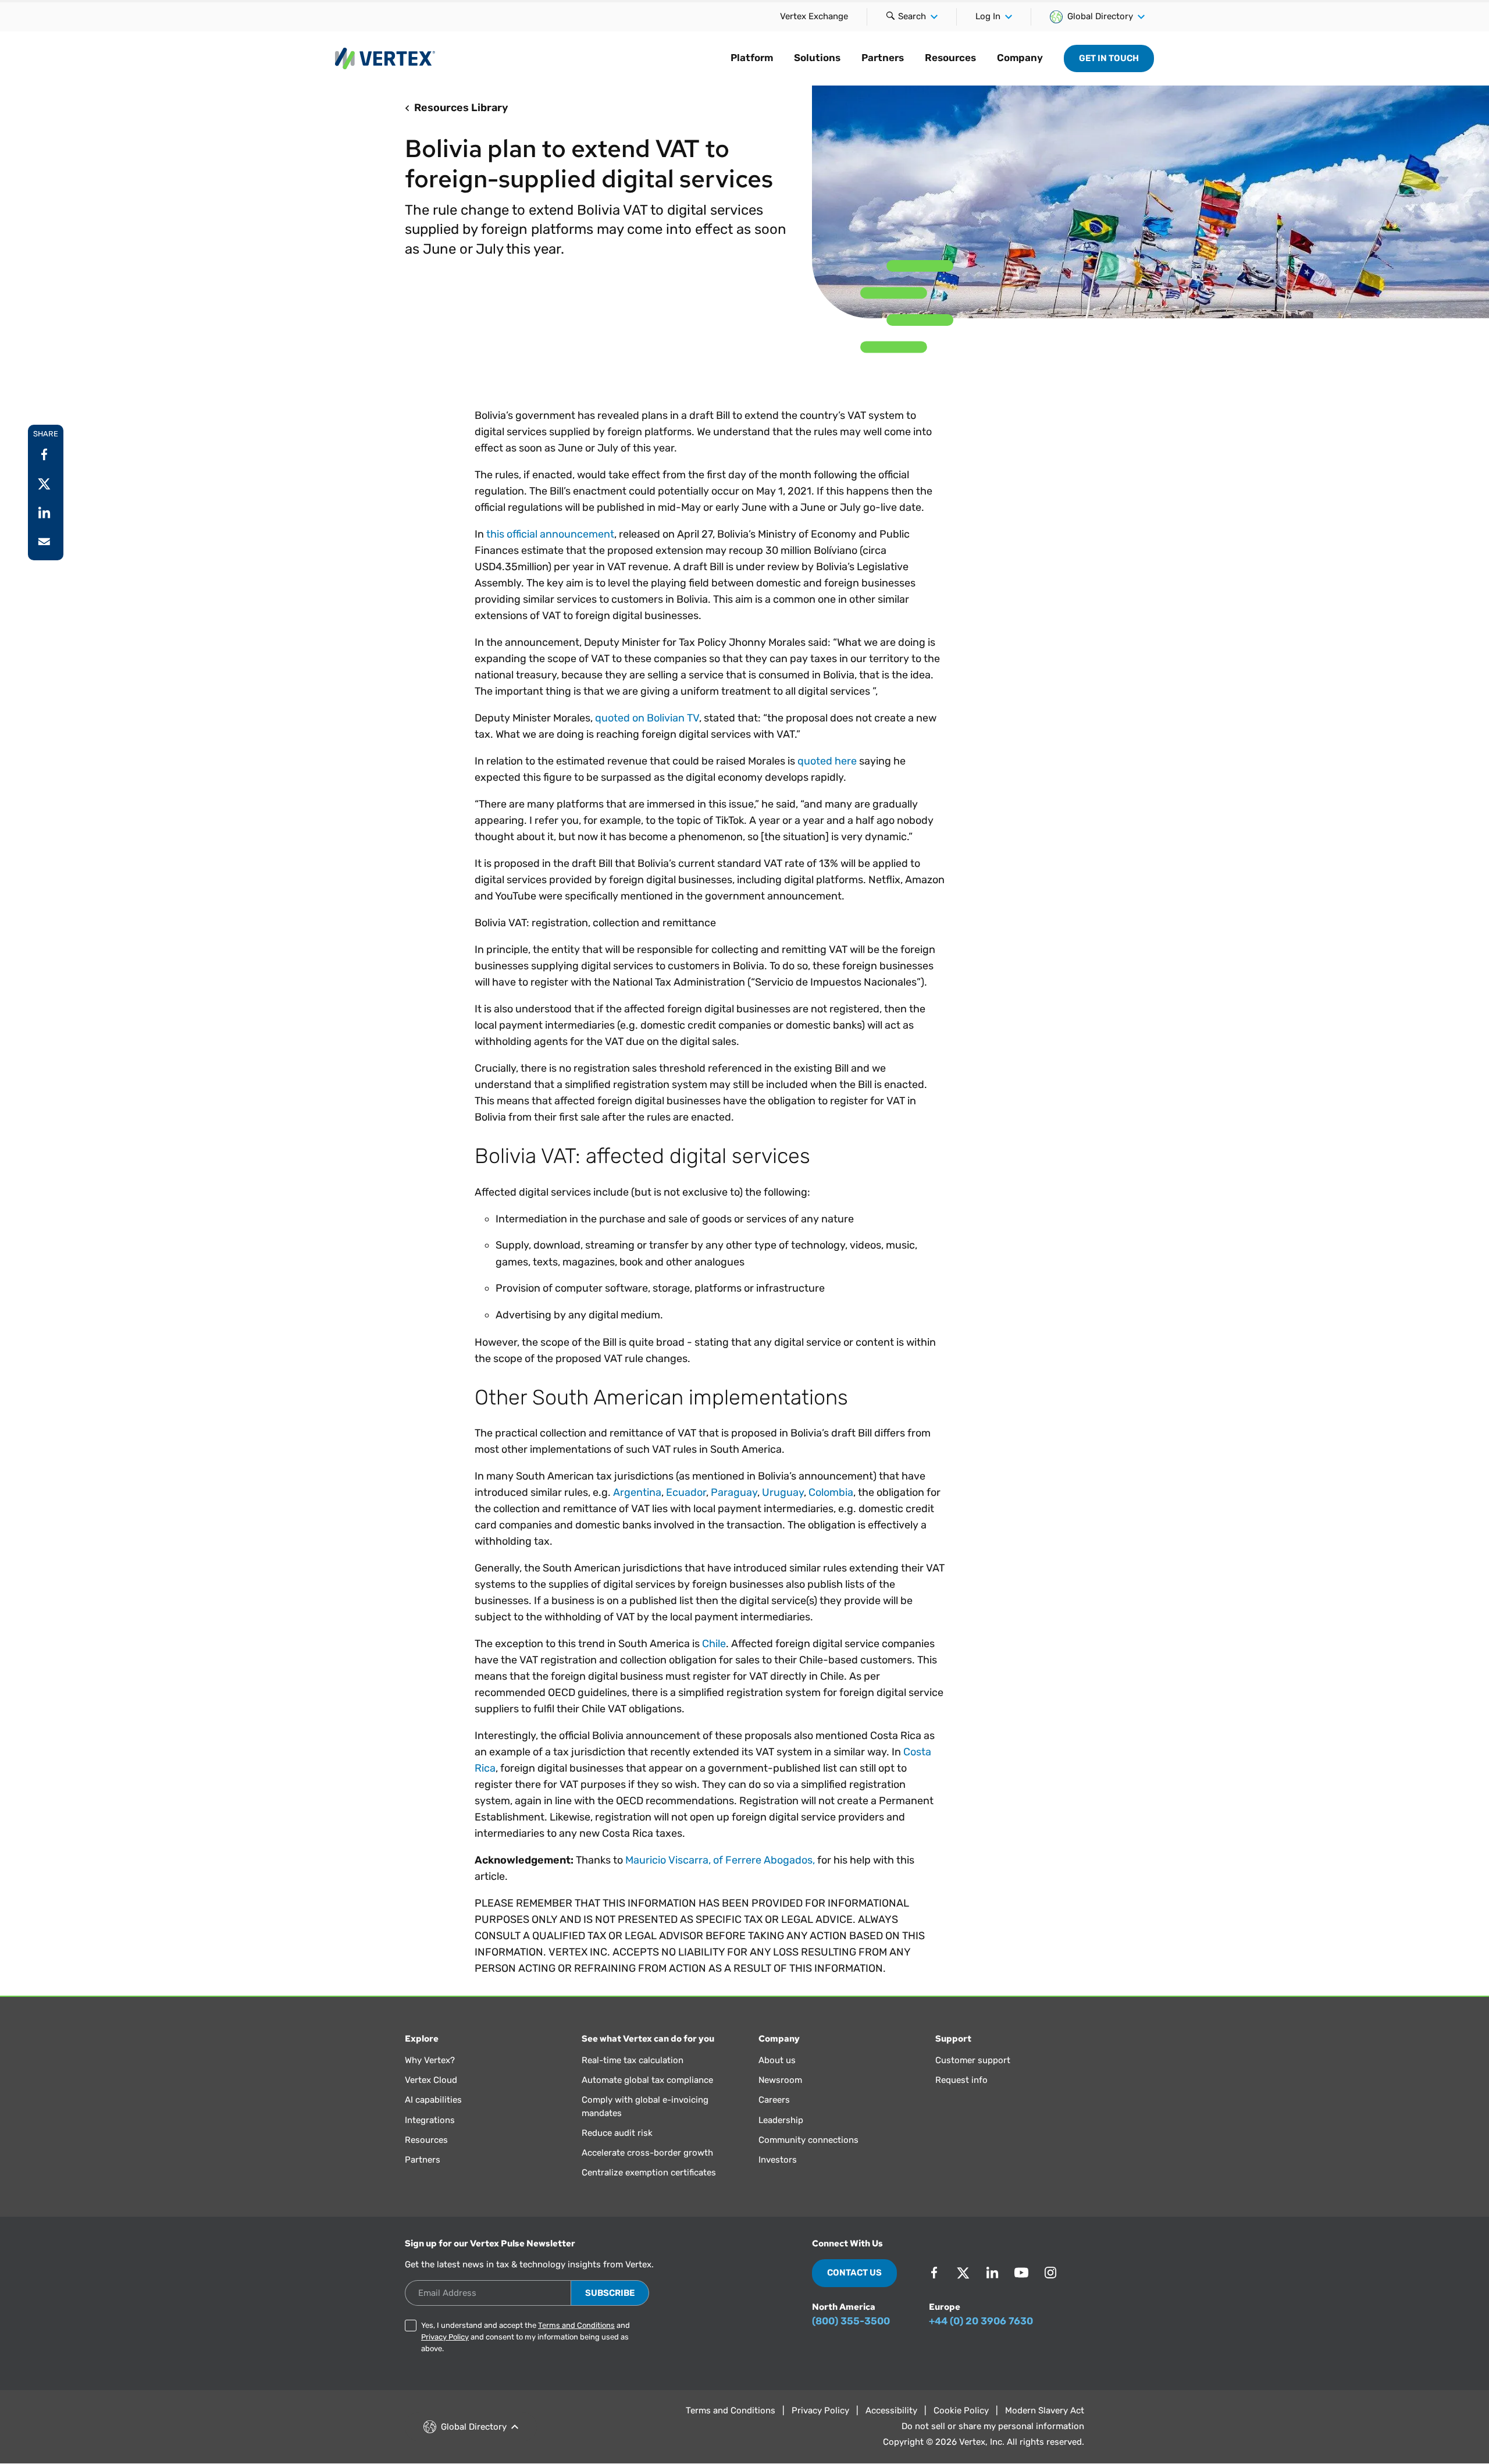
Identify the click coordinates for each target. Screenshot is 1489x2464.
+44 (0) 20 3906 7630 (981, 2321)
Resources (950, 58)
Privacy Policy (445, 2337)
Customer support (973, 2060)
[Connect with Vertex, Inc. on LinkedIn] (992, 2273)
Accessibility (891, 2410)
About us (777, 2060)
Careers (774, 2100)
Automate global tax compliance (647, 2080)
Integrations (430, 2120)
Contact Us (854, 2273)
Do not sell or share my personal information (993, 2426)
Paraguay (734, 1492)
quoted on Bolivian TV (647, 718)
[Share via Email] (44, 542)
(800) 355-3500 (851, 2321)
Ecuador (686, 1492)
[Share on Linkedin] (44, 513)
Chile (714, 1644)
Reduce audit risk (617, 2133)
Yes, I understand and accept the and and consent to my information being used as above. (526, 2337)
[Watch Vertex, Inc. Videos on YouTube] (1021, 2273)
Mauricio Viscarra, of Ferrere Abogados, (720, 1860)
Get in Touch (1109, 58)
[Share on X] (44, 483)
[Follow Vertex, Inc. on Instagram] (1050, 2273)
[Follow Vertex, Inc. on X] (963, 2273)
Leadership (781, 2120)
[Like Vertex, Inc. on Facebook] (934, 2273)
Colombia (831, 1492)
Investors (778, 2160)
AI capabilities (433, 2100)
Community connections (808, 2140)
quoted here (827, 761)
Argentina (637, 1492)
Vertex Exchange (814, 16)
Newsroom (780, 2080)
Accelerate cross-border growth (647, 2153)
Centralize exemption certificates (649, 2173)
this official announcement (550, 534)
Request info (961, 2080)
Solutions (817, 58)
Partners (883, 58)
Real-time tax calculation (633, 2060)
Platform (752, 58)
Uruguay (783, 1492)
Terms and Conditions (576, 2325)
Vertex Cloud (431, 2080)
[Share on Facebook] (44, 454)
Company (1020, 58)
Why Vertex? (430, 2060)
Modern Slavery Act (1045, 2410)
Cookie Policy (961, 2410)
